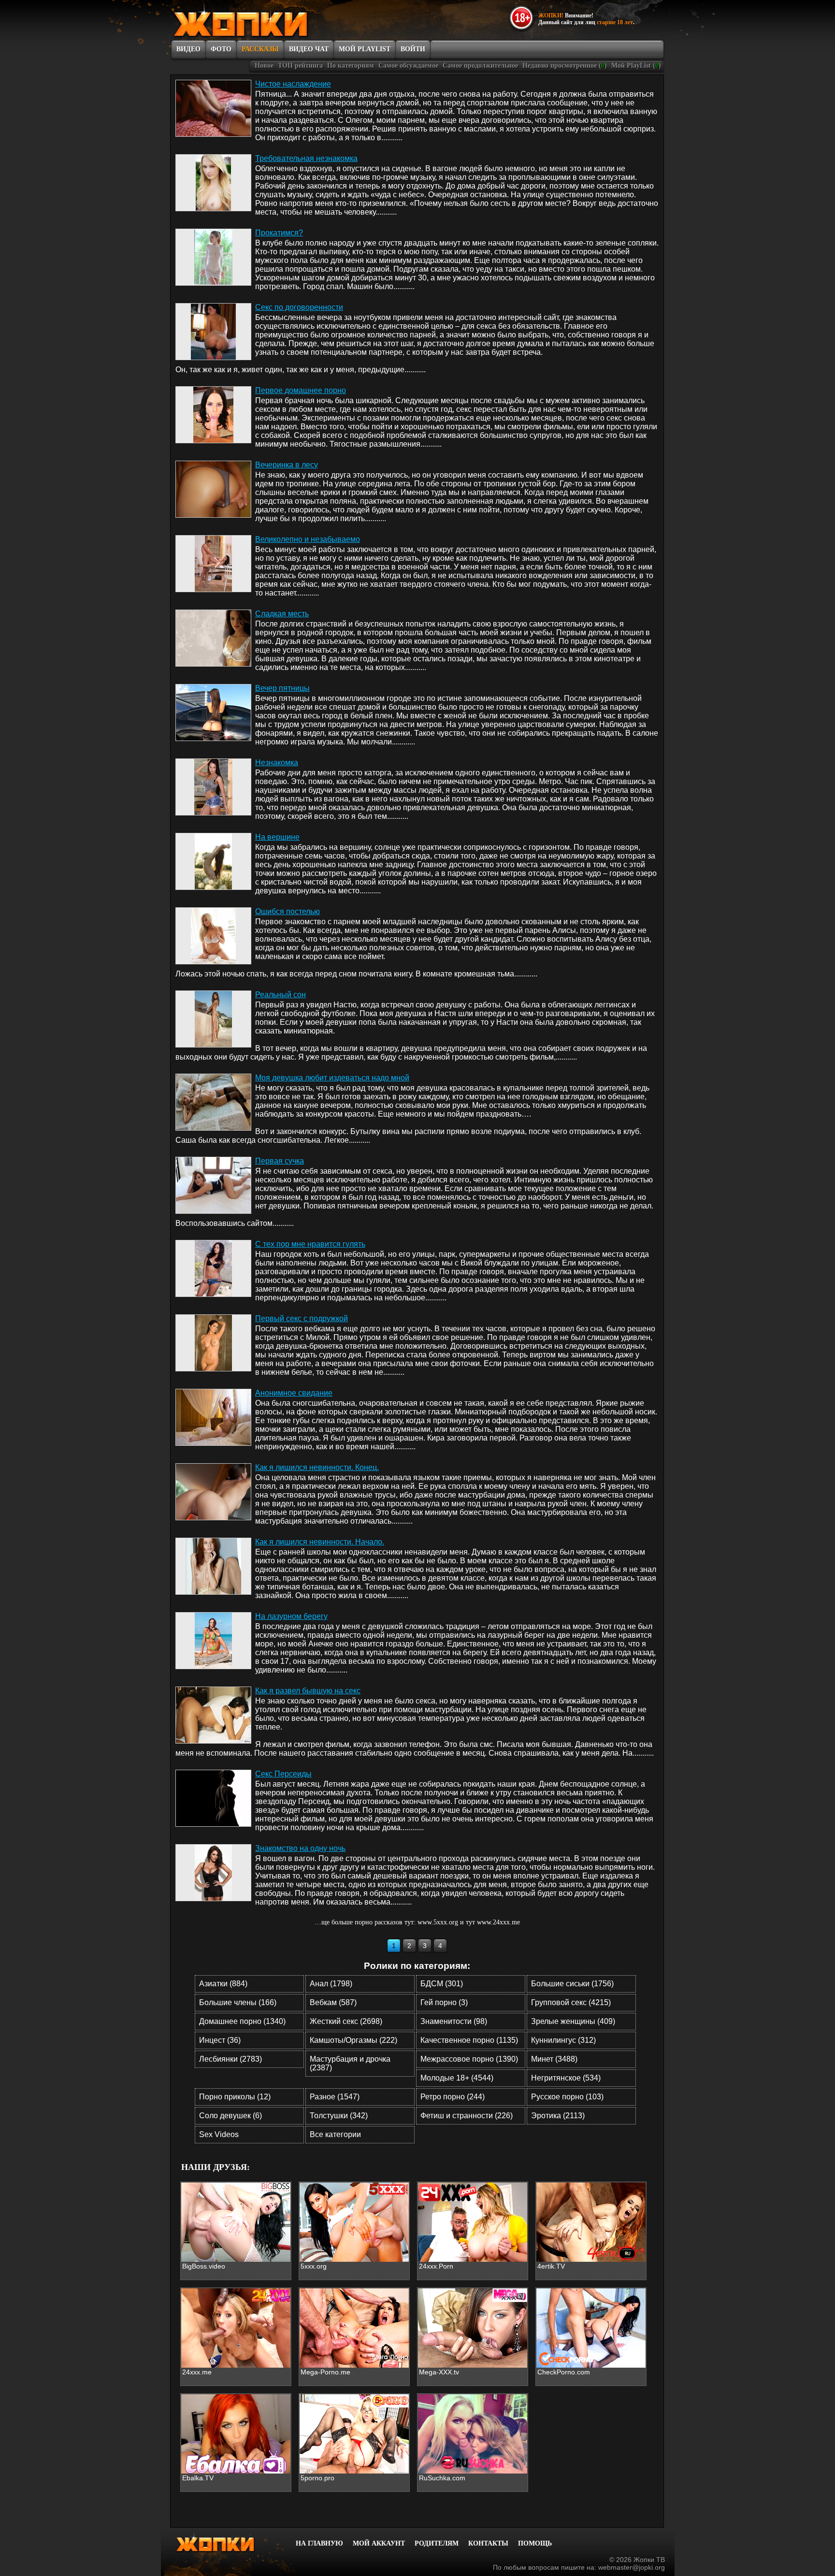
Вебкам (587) (333, 2002)
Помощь (535, 2543)
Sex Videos (219, 2134)
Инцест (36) (220, 2040)
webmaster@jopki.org (632, 2567)
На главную (319, 2543)
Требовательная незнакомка (306, 158)
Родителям (437, 2543)
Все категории (335, 2134)
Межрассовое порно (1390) (469, 2059)
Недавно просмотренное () (565, 65)
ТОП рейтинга (300, 65)
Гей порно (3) (444, 2002)
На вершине (277, 837)
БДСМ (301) (442, 1984)
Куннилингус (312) (563, 2040)
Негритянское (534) (566, 2078)
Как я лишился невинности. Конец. (317, 1467)
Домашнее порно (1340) (242, 2021)
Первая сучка (280, 1161)
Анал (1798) (331, 1984)
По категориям (351, 65)
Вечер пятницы (282, 688)
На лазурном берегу (291, 1616)
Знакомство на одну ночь (300, 1848)
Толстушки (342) (339, 2116)
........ (395, 138)
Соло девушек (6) (230, 2116)
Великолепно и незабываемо (308, 539)
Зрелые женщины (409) (573, 2021)
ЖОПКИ (263, 21)
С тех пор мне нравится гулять (310, 1244)
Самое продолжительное (480, 65)
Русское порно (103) (567, 2097)
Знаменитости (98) (454, 2021)
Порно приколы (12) (235, 2097)
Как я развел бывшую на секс (308, 1691)
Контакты (488, 2543)
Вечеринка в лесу (287, 465)
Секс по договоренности (299, 307)
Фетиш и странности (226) (467, 2116)
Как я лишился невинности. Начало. (320, 1542)
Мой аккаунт (379, 2543)
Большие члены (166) (238, 2002)
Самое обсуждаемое (408, 65)
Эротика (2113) (558, 2116)
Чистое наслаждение (293, 84)
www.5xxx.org (438, 1922)
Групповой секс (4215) (571, 2002)
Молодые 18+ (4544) (457, 2078)
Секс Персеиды (283, 1774)
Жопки (228, 2542)
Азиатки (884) (223, 1984)
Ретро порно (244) (453, 2097)
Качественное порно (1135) (469, 2040)
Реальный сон (281, 995)
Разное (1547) (335, 2097)
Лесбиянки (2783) (230, 2059)
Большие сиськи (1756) (572, 1984)
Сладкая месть (282, 614)
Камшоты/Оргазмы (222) (353, 2040)
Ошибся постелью (288, 911)
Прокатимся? (279, 233)
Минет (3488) (554, 2059)
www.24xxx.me (498, 1922)
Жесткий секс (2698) (346, 2021)
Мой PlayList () (636, 65)
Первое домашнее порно (301, 390)
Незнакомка (277, 763)
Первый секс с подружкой (302, 1318)
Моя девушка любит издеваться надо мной (332, 1078)
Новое (264, 65)
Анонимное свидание (294, 1393)
